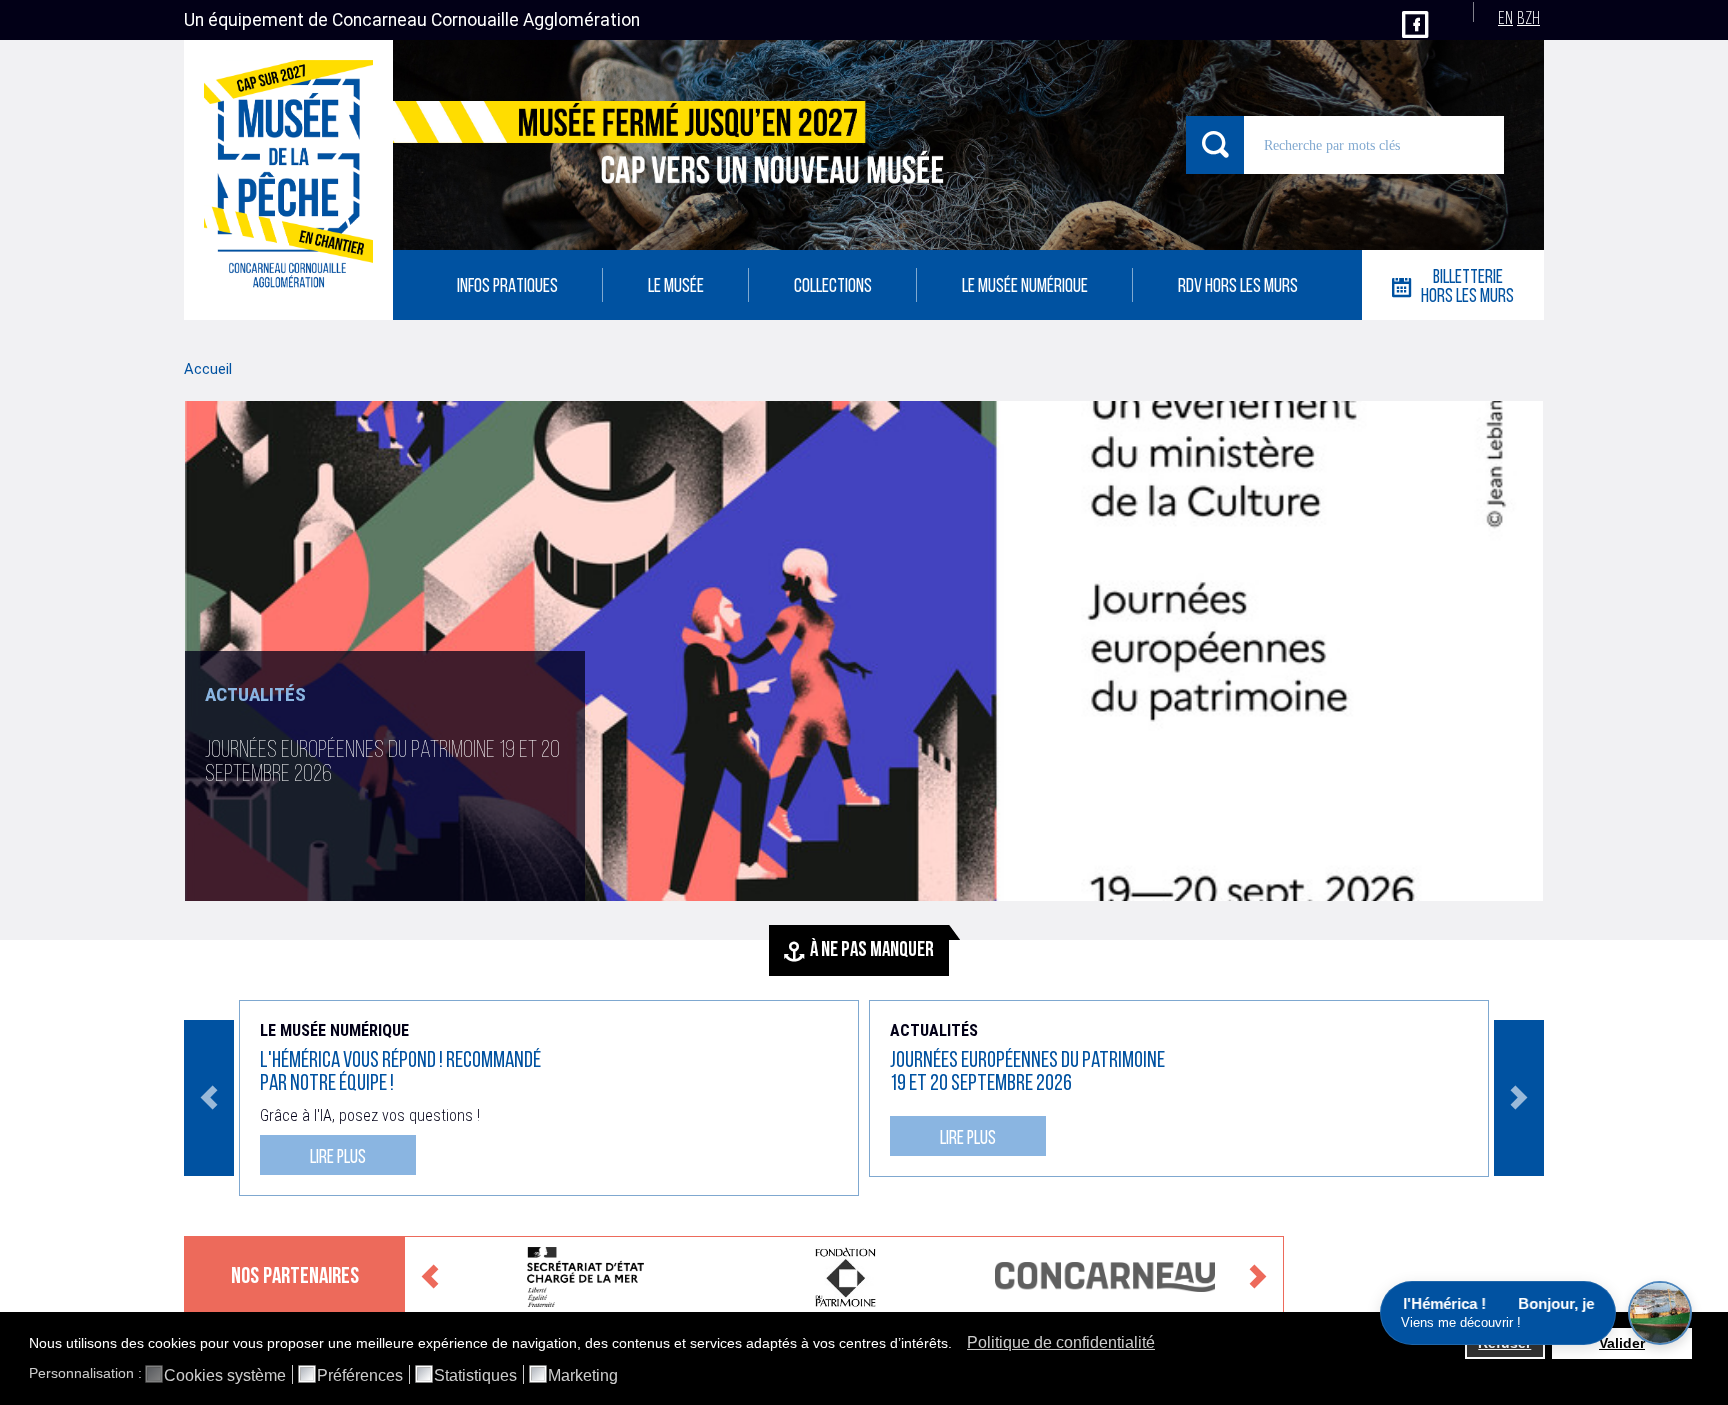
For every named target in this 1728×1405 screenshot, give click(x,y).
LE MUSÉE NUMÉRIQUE (1025, 287)
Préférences (360, 1376)
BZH (1528, 19)
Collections (833, 287)
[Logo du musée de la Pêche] (288, 180)
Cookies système (225, 1376)
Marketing (583, 1376)
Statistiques (475, 1376)
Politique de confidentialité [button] (1061, 1342)
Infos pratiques (507, 287)
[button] (957, 1345)
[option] (864, 651)
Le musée (676, 287)
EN (1505, 19)
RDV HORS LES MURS (1238, 287)
